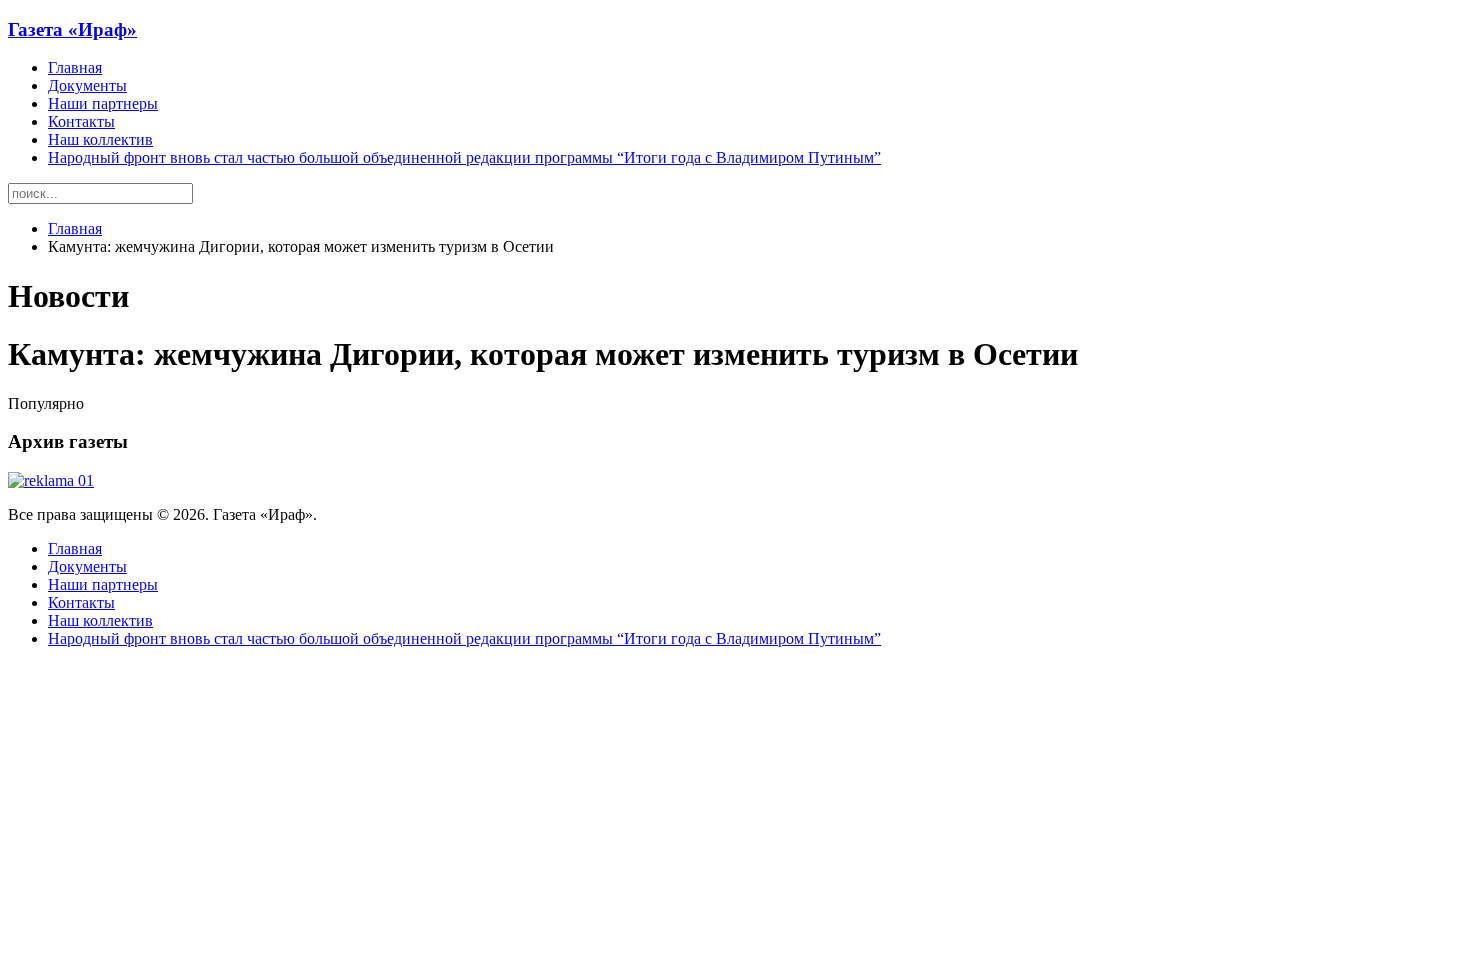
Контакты (81, 121)
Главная (75, 67)
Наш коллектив (100, 139)
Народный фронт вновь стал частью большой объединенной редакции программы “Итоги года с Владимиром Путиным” (464, 157)
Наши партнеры (103, 103)
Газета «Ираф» (72, 29)
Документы (87, 85)
